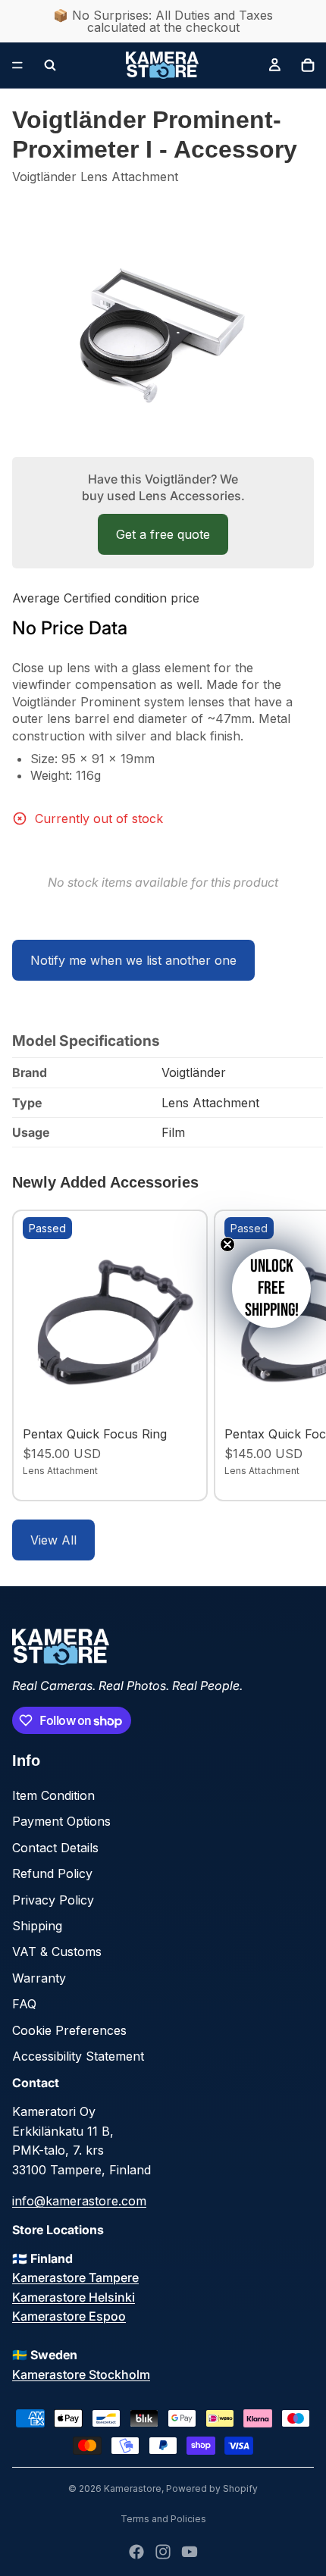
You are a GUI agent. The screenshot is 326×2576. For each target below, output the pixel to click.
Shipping (37, 1926)
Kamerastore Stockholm (81, 2374)
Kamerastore (133, 2488)
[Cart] (308, 65)
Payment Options (61, 1821)
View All (53, 1540)
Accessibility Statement (78, 2056)
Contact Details (55, 1848)
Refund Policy (52, 1873)
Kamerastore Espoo (69, 2316)
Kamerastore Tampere (75, 2277)
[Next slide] (297, 1355)
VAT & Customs (57, 1952)
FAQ (24, 2004)
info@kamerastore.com (79, 2201)
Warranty (39, 1978)
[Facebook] (136, 2552)
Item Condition (53, 1795)
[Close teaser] (227, 1244)
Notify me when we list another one (133, 960)
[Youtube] (190, 2552)
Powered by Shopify (212, 2488)
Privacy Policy (53, 1900)
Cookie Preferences (69, 2030)
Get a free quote (163, 534)
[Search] (50, 65)
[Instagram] (163, 2552)
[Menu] (17, 65)
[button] (271, 1288)
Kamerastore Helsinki (74, 2297)
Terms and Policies (163, 2519)
